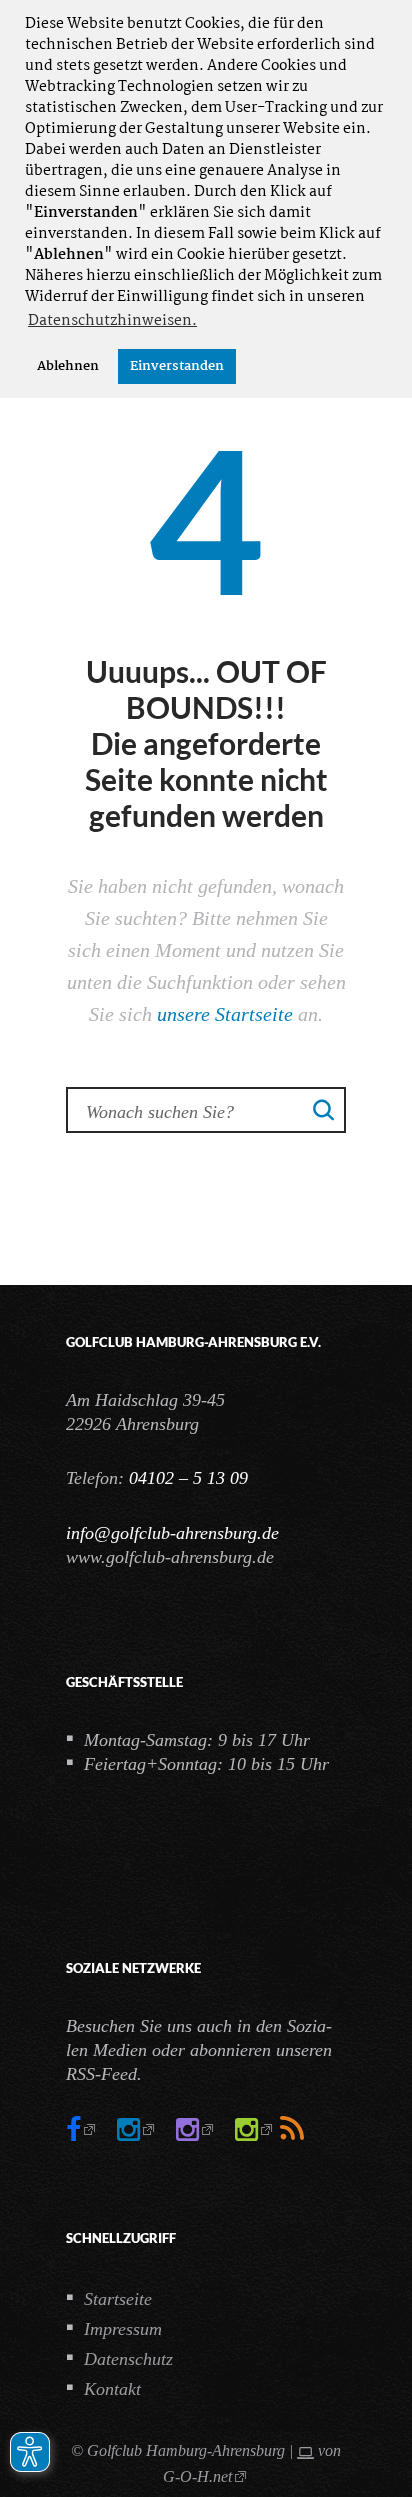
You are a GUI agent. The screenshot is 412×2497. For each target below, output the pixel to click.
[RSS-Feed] (292, 2129)
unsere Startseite (225, 1014)
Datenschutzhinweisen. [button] (112, 321)
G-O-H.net (197, 2476)
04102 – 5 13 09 (188, 1478)
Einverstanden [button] (177, 366)
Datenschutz (128, 2359)
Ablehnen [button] (68, 366)
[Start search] (324, 1109)
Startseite (118, 2299)
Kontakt (112, 2389)
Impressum (123, 2329)
